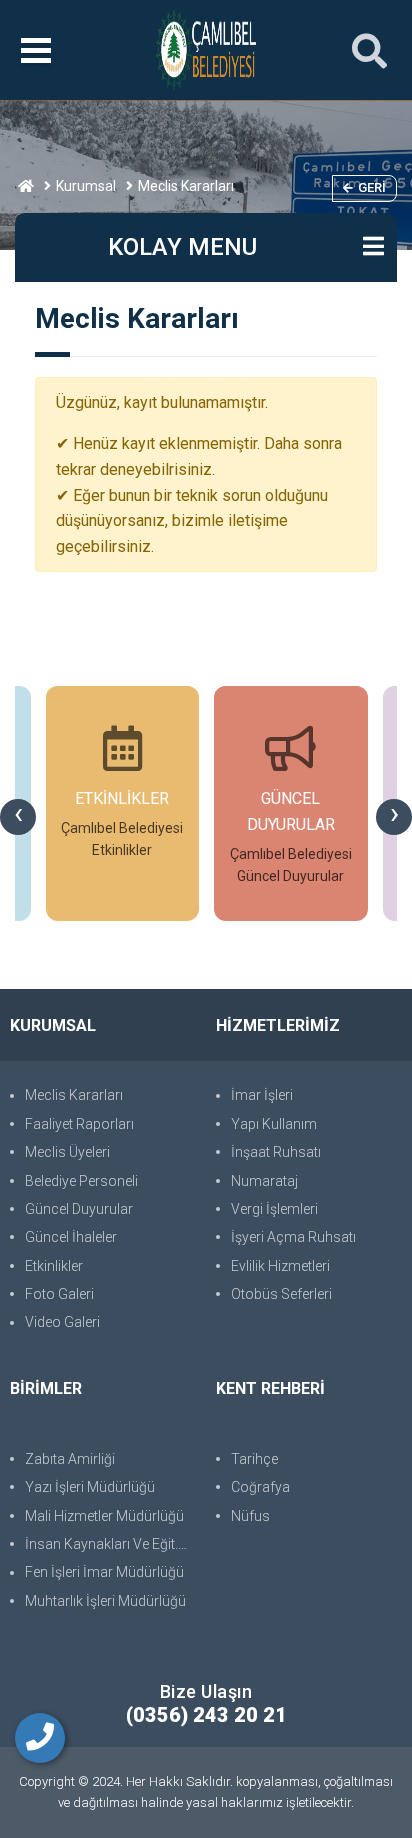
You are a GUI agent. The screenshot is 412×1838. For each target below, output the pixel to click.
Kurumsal (86, 186)
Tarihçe (254, 1459)
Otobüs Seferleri (281, 1294)
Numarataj (264, 1181)
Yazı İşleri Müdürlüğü (90, 1487)
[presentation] (18, 817)
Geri (372, 187)
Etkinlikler (54, 1266)
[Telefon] (40, 1738)
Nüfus (250, 1516)
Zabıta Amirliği (70, 1459)
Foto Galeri (59, 1294)
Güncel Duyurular (79, 1209)
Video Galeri (62, 1322)
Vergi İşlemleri (274, 1209)
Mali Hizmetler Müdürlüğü (104, 1516)
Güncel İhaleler (71, 1237)
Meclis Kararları (74, 1095)
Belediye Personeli (81, 1181)
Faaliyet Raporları (79, 1124)
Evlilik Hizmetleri (280, 1266)
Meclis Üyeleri (67, 1152)
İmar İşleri (262, 1095)
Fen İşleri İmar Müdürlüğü (104, 1572)
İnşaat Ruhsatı (276, 1152)
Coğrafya (260, 1487)
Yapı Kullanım (274, 1124)
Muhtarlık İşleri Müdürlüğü (105, 1601)
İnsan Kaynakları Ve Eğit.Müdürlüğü (110, 1544)
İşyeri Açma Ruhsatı (293, 1237)
